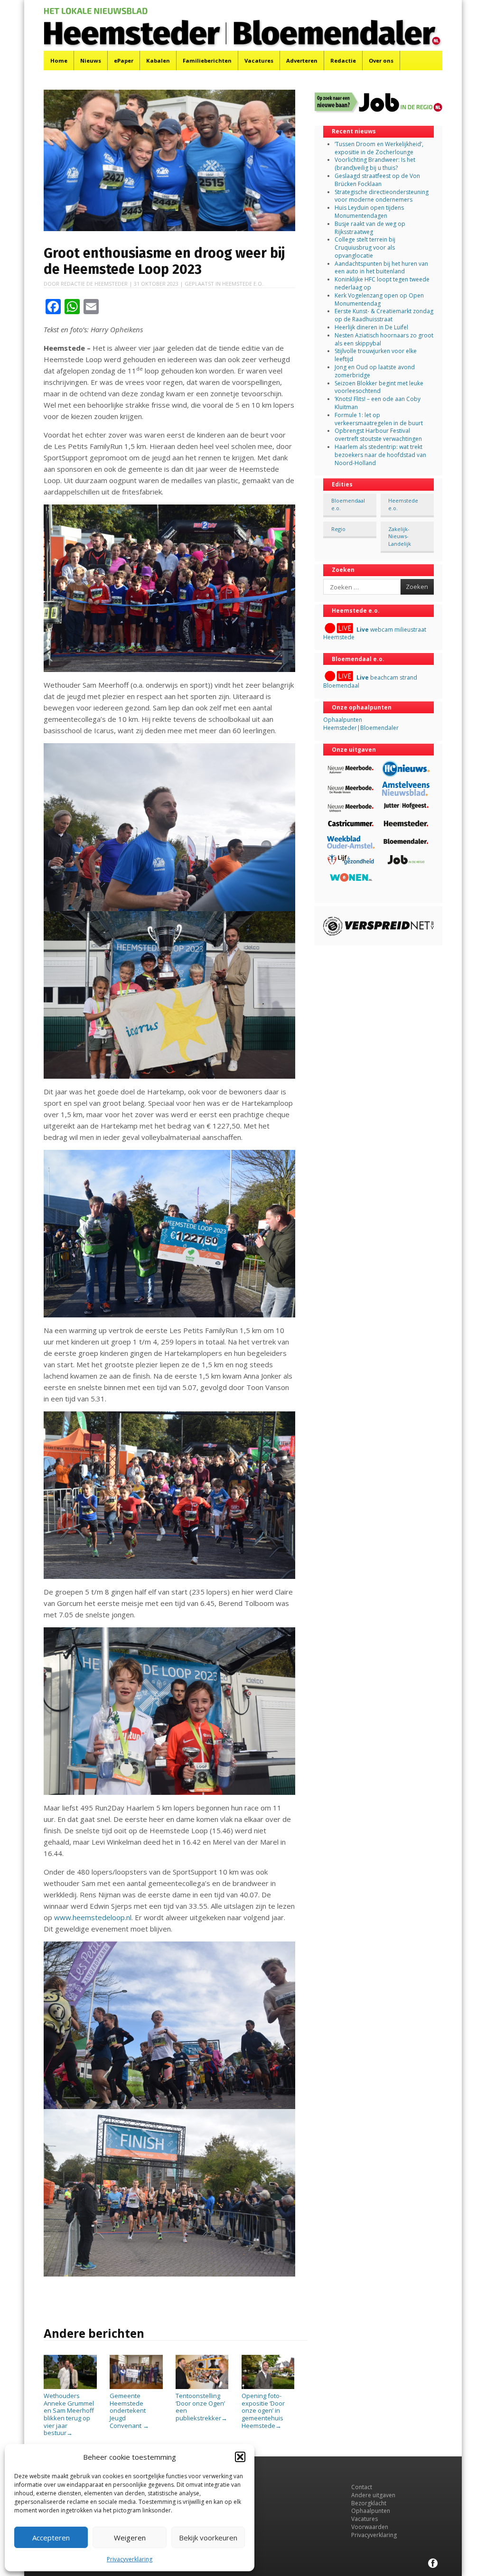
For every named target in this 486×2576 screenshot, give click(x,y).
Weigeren (130, 2538)
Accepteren (51, 2538)
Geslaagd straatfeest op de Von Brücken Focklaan (377, 180)
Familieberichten (207, 61)
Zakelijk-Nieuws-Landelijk (400, 536)
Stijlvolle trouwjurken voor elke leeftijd (376, 355)
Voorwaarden (370, 2527)
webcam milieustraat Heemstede (375, 634)
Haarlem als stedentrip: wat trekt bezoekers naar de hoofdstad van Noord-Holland (380, 455)
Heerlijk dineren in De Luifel (371, 327)
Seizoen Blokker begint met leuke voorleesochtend (379, 387)
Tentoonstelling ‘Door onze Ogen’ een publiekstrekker (201, 2407)
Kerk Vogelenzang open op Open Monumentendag (379, 299)
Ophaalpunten (371, 2511)
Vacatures (259, 61)
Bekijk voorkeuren (208, 2538)
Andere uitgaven (373, 2495)
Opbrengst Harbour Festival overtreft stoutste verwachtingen (378, 435)
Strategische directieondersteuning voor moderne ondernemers (382, 196)
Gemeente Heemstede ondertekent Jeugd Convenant (129, 2410)
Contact (362, 2487)
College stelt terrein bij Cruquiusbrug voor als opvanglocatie (365, 247)
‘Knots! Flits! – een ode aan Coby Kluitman (378, 403)
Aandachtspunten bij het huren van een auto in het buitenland (381, 268)
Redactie (343, 61)
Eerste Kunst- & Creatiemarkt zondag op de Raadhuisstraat (384, 315)
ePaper (124, 61)
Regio (338, 529)
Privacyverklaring (130, 2559)
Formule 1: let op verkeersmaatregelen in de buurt (379, 419)
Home (59, 61)
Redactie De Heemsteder (94, 284)
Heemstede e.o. (243, 284)
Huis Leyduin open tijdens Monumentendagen (369, 212)
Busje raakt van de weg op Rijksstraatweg (370, 228)
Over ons (381, 61)
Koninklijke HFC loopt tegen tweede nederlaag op (382, 283)
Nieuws (91, 61)
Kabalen (158, 61)
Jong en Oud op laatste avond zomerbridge (375, 371)
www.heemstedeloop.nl (93, 1917)
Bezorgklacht (369, 2503)
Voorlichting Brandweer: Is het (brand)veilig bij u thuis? (375, 164)
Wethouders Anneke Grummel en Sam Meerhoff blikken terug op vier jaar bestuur (69, 2414)
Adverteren (302, 61)
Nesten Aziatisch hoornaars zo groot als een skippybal (384, 339)
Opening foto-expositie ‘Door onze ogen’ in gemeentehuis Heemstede (263, 2410)
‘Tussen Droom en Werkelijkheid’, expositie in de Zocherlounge (379, 148)
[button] (240, 2457)
